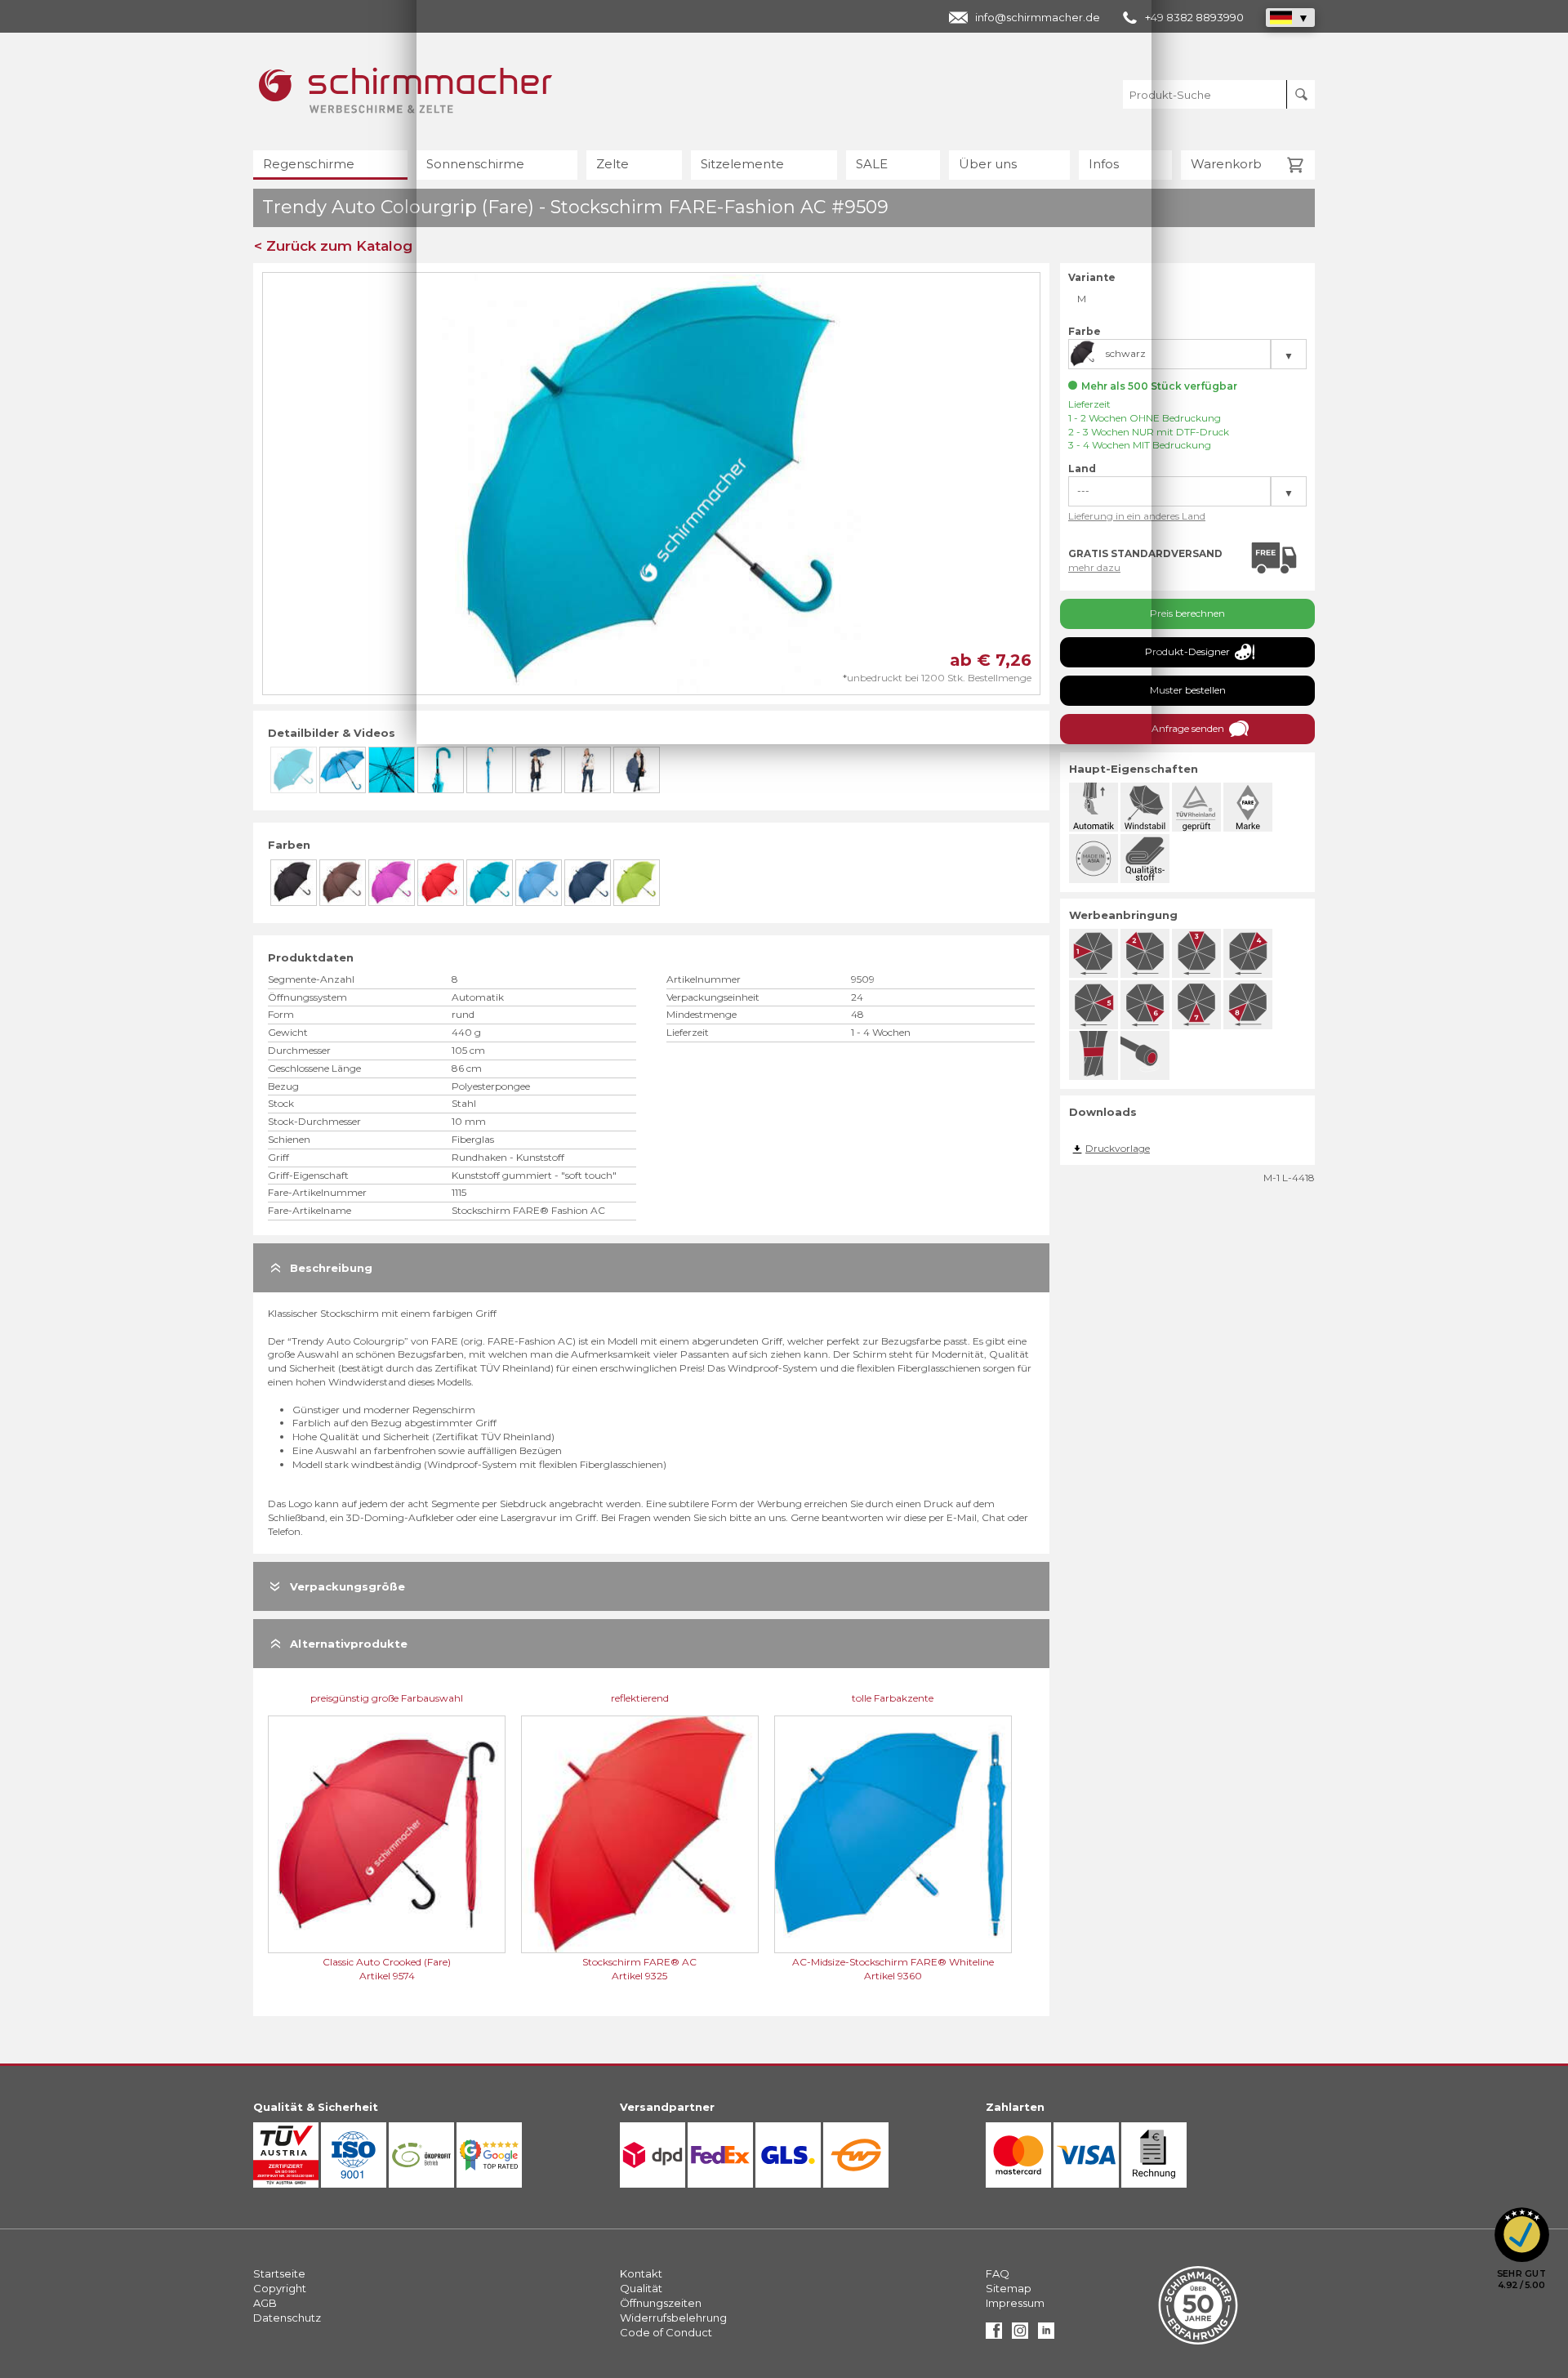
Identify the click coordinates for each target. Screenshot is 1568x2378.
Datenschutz (287, 2318)
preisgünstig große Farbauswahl (387, 1698)
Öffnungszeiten (661, 2303)
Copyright (280, 2288)
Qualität (641, 2288)
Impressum (1015, 2303)
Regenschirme (309, 164)
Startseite (279, 2273)
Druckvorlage (1118, 1148)
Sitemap (1009, 2288)
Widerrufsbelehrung (673, 2318)
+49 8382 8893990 (1194, 17)
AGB (265, 2303)
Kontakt (641, 2273)
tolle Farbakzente (893, 1698)
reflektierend (640, 1698)
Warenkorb (1226, 164)
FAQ (998, 2273)
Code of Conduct (666, 2332)
